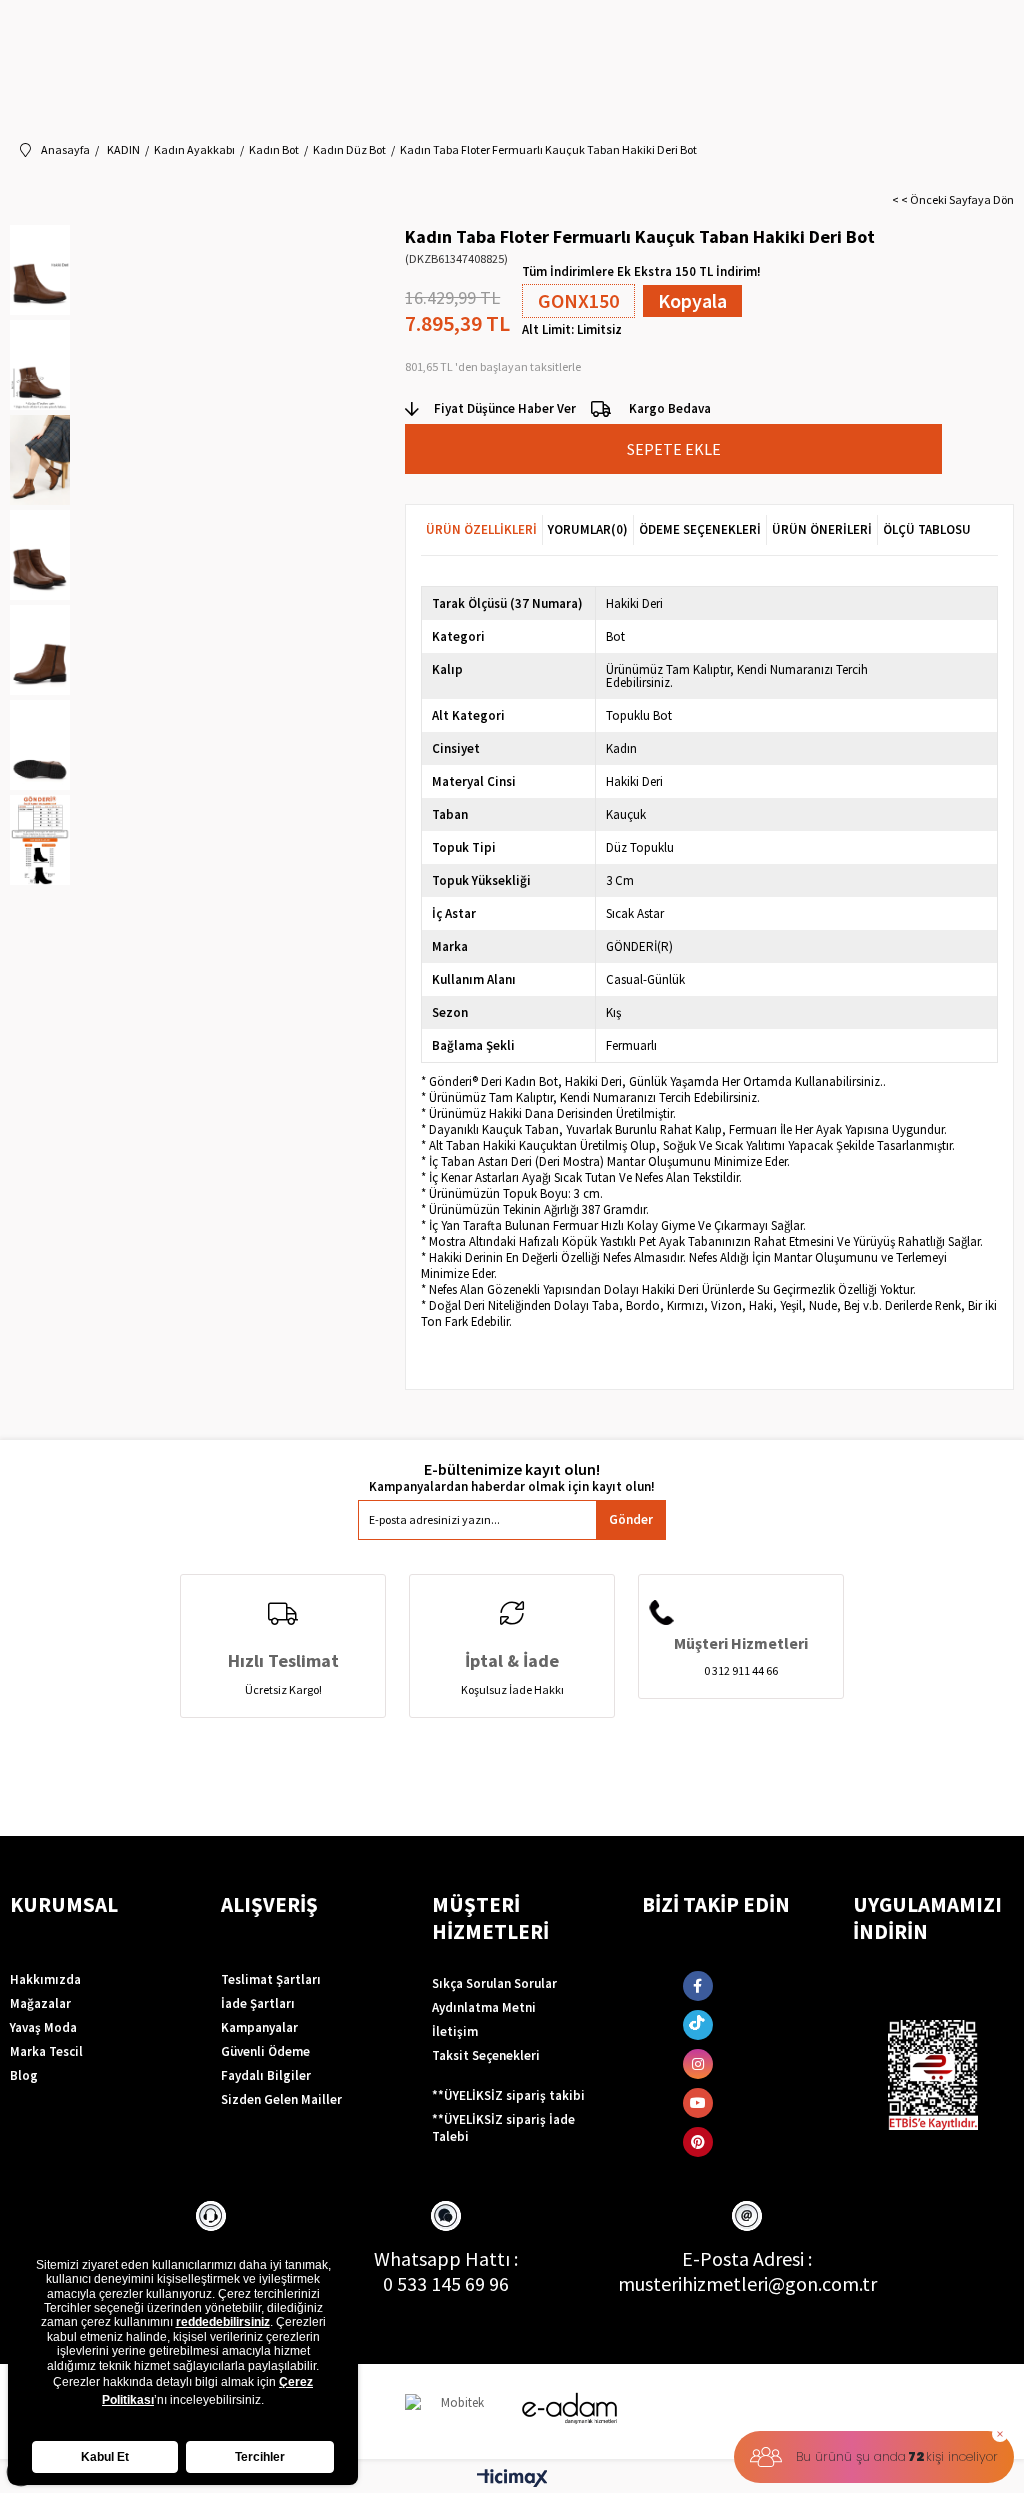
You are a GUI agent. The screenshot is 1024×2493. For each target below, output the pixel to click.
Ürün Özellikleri (481, 529)
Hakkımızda (45, 1979)
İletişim (455, 2031)
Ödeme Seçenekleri (700, 529)
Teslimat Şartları (271, 1979)
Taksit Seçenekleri (486, 2055)
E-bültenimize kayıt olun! (512, 1469)
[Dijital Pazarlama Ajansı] (455, 2411)
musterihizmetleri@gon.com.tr (747, 2283)
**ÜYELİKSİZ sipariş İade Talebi (503, 2128)
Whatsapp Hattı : (446, 2258)
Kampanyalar (259, 2027)
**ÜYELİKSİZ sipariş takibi (508, 2095)
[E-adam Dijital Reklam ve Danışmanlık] (570, 2408)
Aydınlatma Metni (484, 2007)
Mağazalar (40, 2003)
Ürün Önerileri (822, 529)
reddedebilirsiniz (223, 2322)
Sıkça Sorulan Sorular (494, 1983)
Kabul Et (105, 2457)
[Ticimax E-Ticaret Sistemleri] (512, 2479)
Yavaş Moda (43, 2027)
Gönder (631, 1519)
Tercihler (260, 2457)
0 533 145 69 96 (446, 2283)
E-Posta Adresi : (747, 2258)
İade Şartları (258, 2003)
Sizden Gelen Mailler (281, 2099)
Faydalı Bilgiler (266, 2075)
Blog (24, 2075)
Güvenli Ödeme (265, 2051)
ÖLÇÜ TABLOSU (927, 529)
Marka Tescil (46, 2051)
